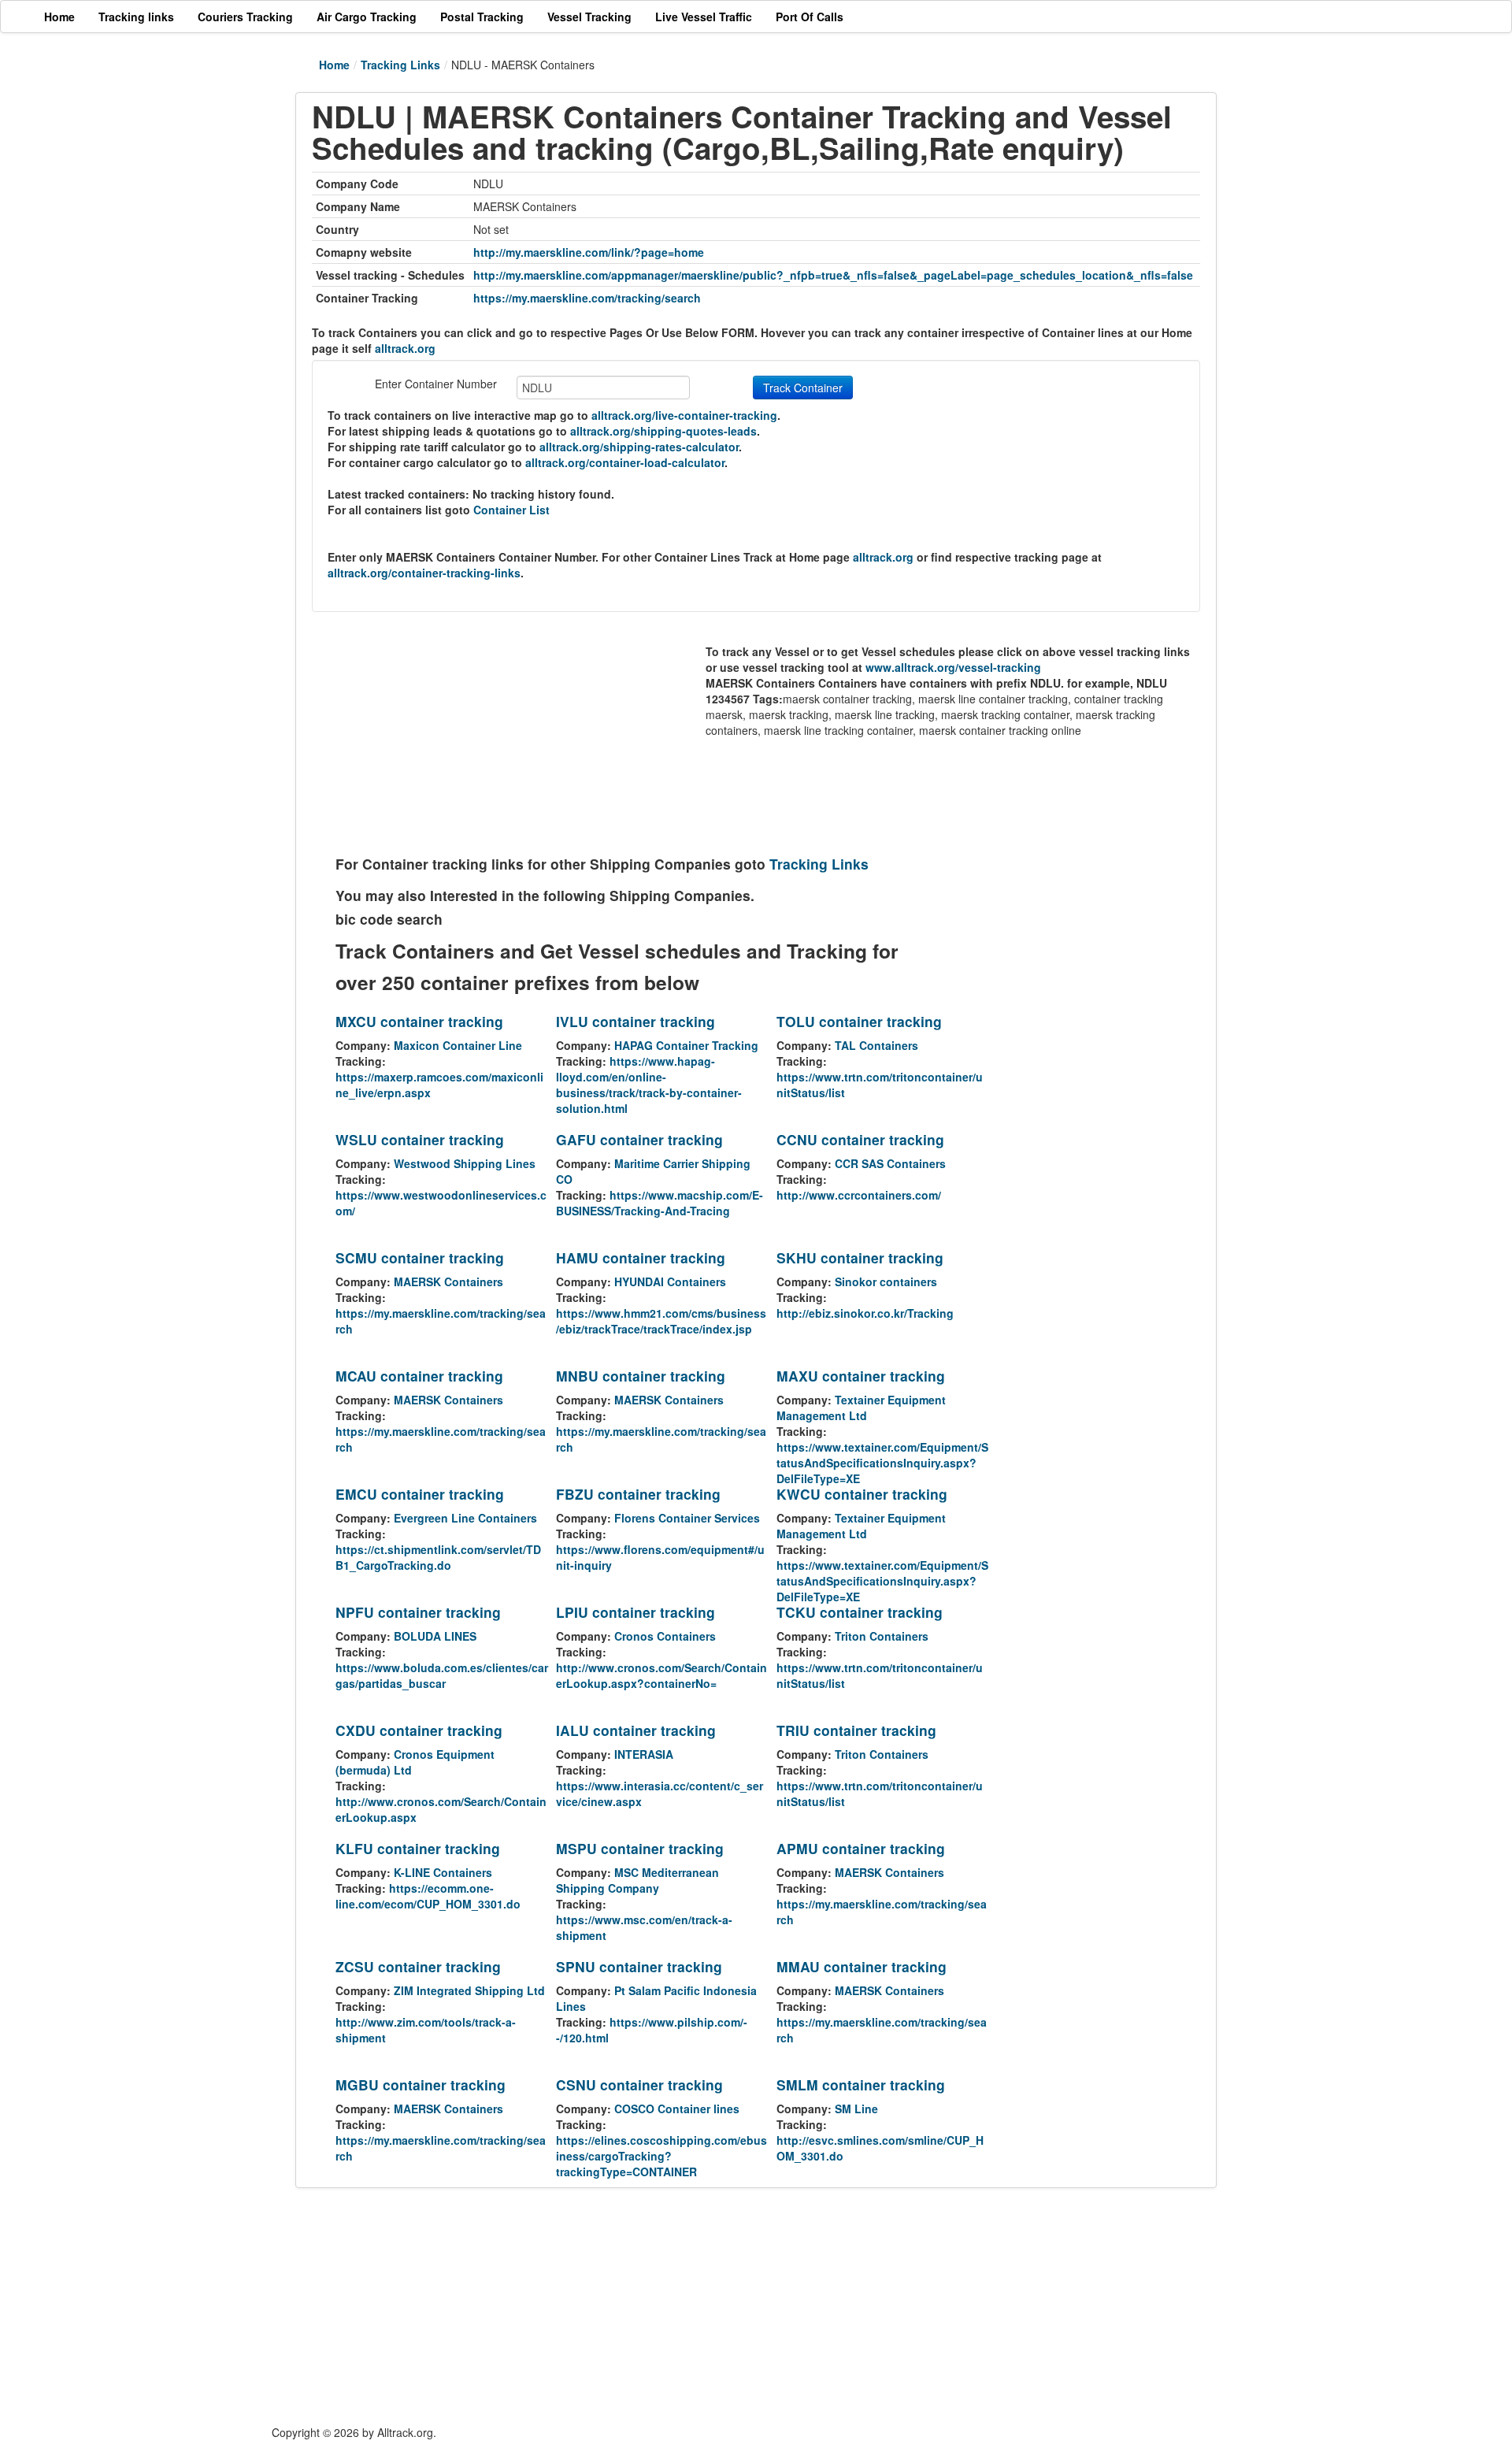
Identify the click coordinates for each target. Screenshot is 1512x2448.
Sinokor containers (886, 1281)
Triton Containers (882, 1636)
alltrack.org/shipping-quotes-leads (663, 431)
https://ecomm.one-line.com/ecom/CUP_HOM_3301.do (428, 1896)
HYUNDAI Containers (670, 1281)
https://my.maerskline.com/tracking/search (587, 298)
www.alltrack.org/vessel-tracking (953, 667)
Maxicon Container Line (458, 1045)
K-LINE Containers (443, 1872)
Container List (511, 510)
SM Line (856, 2109)
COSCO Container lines (677, 2109)
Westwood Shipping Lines (465, 1163)
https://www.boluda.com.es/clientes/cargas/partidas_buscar (442, 1675)
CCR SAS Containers (890, 1163)
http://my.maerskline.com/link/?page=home (589, 252)
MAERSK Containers (448, 1281)
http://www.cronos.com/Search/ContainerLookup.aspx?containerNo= (661, 1675)
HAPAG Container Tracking (686, 1045)
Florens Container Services (687, 1518)
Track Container (803, 388)
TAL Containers (876, 1045)
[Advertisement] (521, 738)
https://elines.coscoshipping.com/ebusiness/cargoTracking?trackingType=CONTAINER (661, 2156)
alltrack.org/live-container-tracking (684, 415)
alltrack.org (405, 348)
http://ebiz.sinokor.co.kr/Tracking (865, 1313)
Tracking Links (400, 65)
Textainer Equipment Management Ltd (861, 1408)
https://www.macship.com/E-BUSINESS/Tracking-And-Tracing (660, 1203)
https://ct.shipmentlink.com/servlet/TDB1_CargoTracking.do (438, 1557)
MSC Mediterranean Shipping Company (637, 1880)
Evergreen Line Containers (465, 1518)
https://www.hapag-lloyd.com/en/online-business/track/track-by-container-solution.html (649, 1085)
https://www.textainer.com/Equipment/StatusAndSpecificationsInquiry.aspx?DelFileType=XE (882, 1463)
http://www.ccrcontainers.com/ (859, 1195)
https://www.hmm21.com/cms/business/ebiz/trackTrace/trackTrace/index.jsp (661, 1321)
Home (334, 65)
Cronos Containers (665, 1636)
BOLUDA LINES (435, 1636)
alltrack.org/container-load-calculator (625, 462)
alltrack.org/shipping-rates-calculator (639, 447)
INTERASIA (644, 1754)
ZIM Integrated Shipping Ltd (469, 1990)
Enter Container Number (436, 384)
